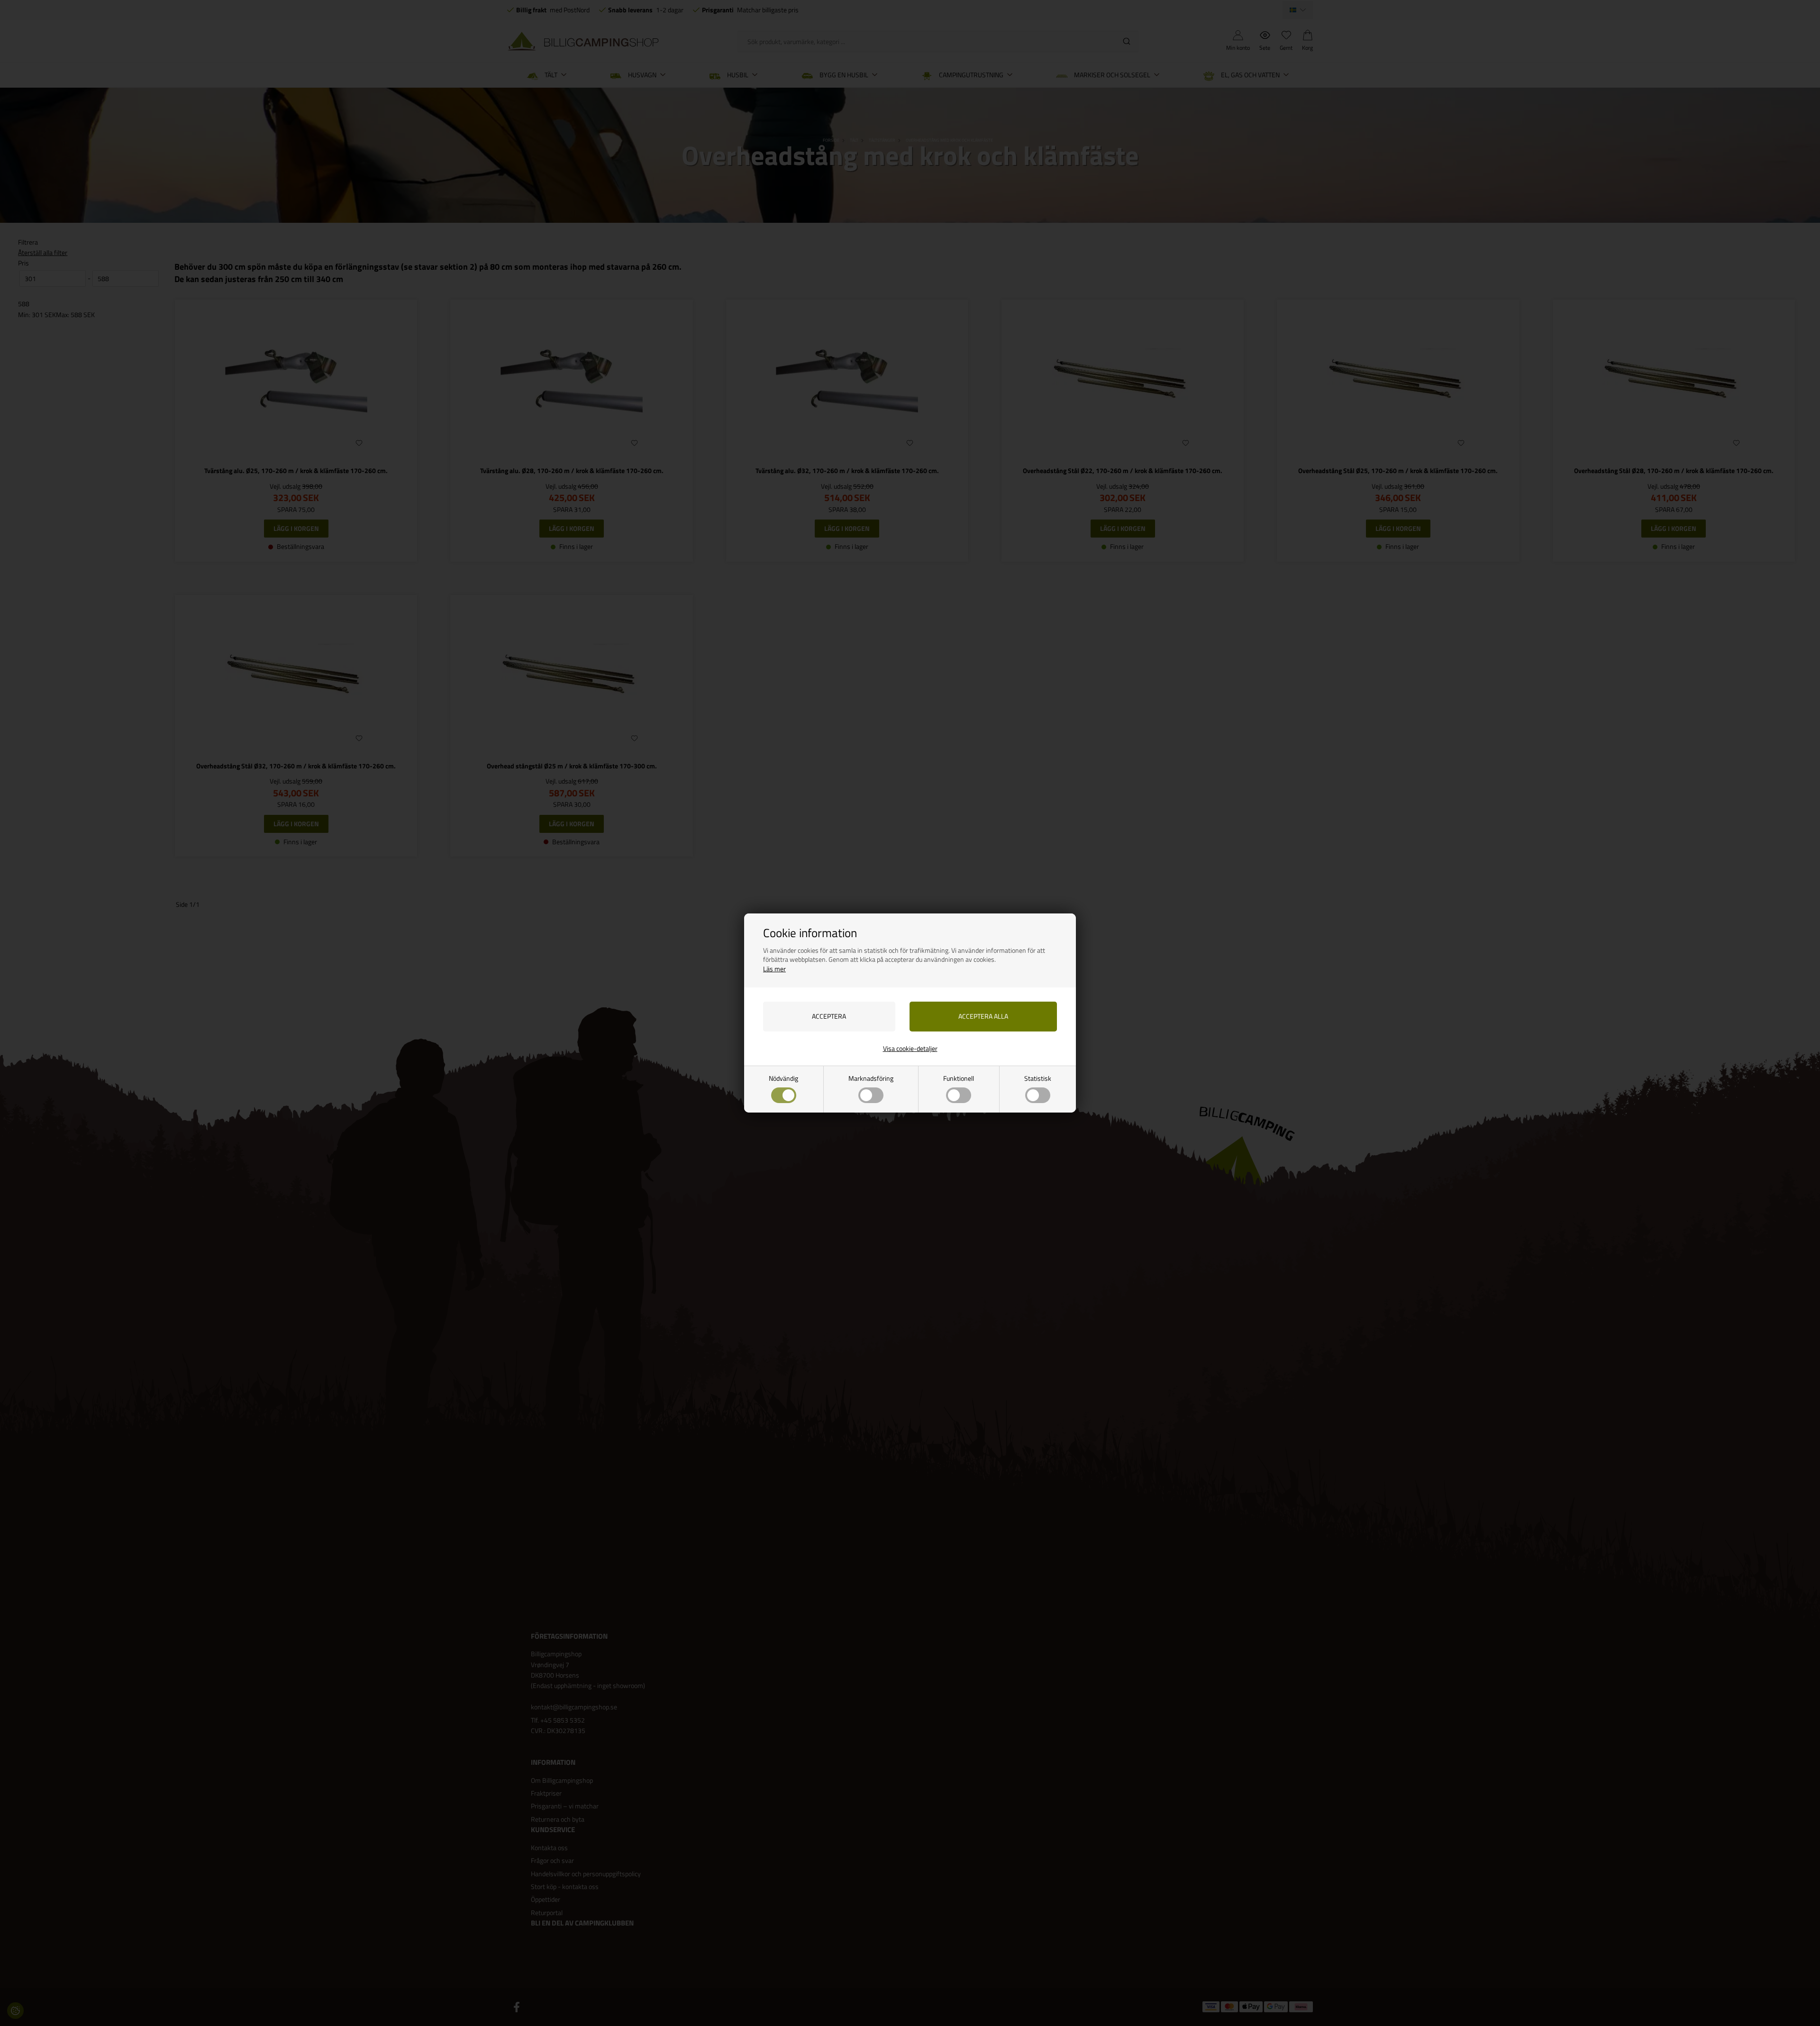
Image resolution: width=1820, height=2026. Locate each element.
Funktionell (959, 1078)
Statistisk (1038, 1078)
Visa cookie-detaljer (910, 1048)
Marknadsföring (871, 1078)
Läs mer (774, 969)
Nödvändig (783, 1078)
